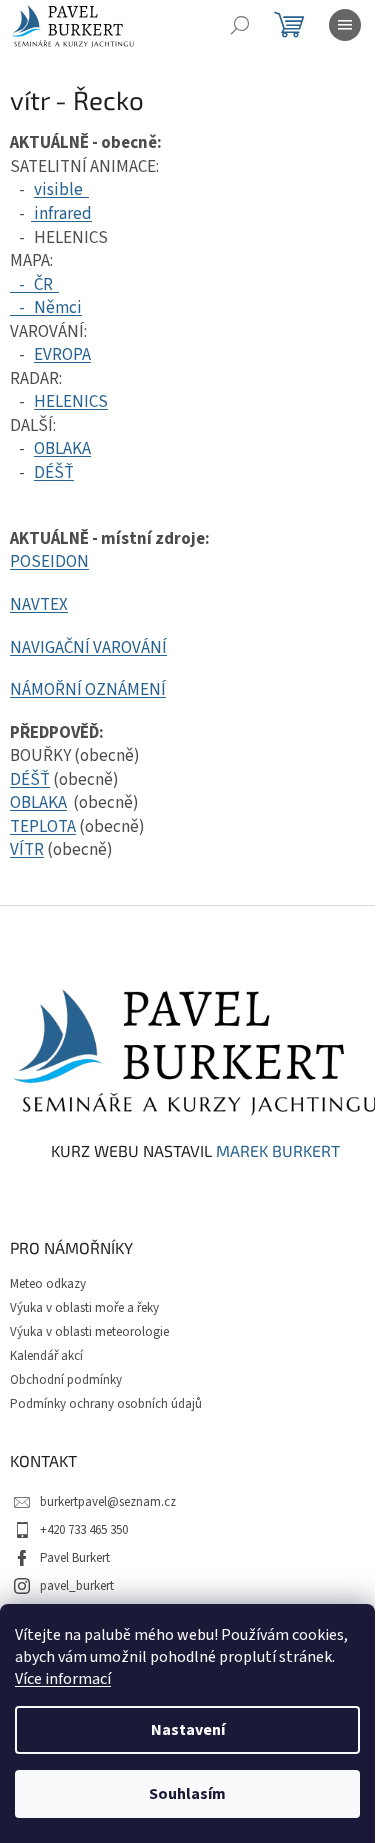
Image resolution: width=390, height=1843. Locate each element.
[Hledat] (240, 25)
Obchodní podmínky (66, 1380)
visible (61, 190)
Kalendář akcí (46, 1356)
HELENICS (71, 402)
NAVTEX (39, 605)
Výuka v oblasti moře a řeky (84, 1308)
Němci (58, 308)
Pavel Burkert (75, 1558)
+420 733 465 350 (84, 1530)
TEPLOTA (43, 827)
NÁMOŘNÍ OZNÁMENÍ (88, 690)
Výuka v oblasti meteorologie (89, 1332)
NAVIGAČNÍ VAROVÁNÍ (88, 648)
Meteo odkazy (48, 1284)
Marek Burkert (278, 1151)
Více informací (63, 1679)
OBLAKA (62, 449)
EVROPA (62, 355)
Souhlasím (187, 1794)
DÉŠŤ (54, 473)
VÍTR (27, 850)
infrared (61, 214)
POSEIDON (49, 562)
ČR (43, 285)
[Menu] (345, 25)
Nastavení (188, 1730)
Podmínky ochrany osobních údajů (106, 1404)
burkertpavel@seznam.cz (108, 1502)
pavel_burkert (77, 1586)
